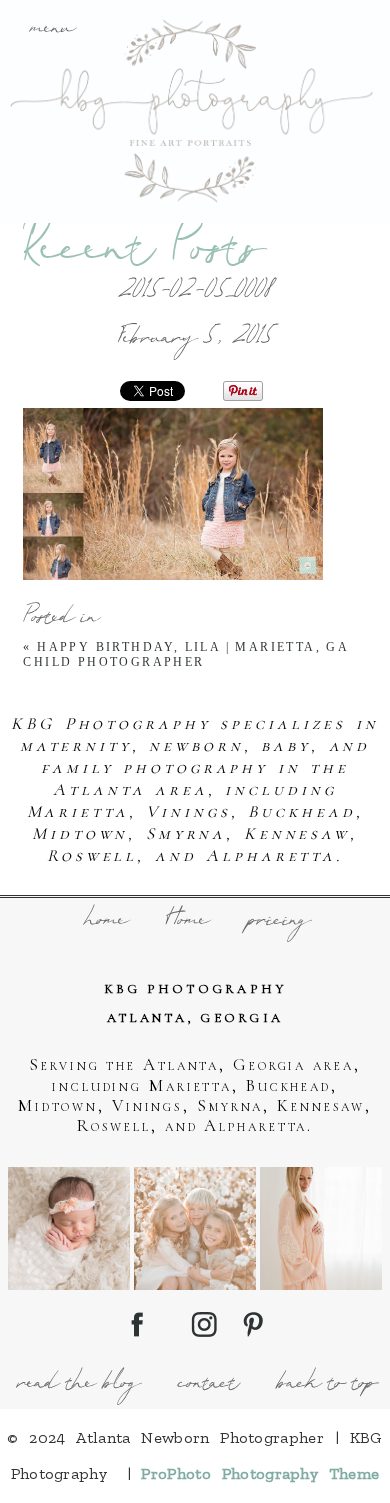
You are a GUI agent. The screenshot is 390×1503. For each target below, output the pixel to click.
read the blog (76, 1385)
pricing (277, 922)
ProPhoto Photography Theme (260, 1473)
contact (206, 1385)
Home (185, 922)
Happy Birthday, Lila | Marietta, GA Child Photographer (185, 654)
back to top (325, 1385)
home (104, 922)
